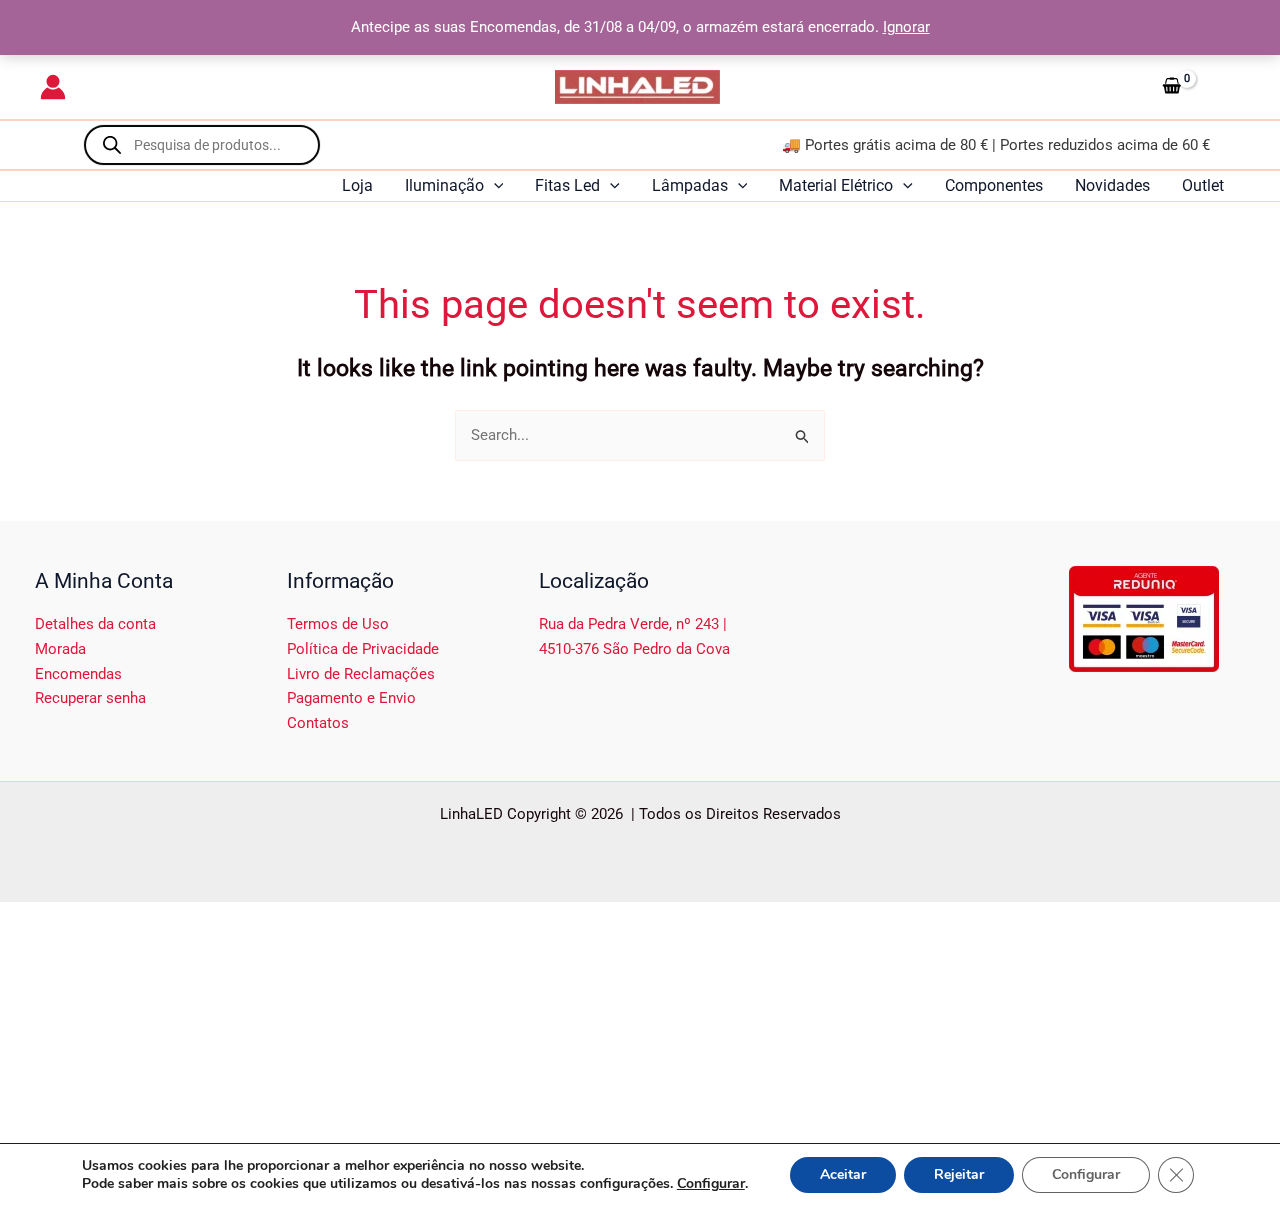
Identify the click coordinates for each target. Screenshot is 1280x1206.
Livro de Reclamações (361, 674)
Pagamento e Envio (351, 698)
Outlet (1203, 185)
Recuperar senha (90, 698)
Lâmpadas (690, 185)
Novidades (1112, 185)
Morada (60, 649)
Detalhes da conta (95, 624)
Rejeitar (959, 1174)
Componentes (994, 185)
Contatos (318, 723)
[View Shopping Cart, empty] (1197, 87)
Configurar (711, 1184)
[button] (494, 186)
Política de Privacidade (363, 649)
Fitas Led (567, 185)
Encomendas (78, 674)
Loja (357, 185)
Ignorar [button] (906, 27)
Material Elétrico (836, 185)
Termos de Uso (338, 624)
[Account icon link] (53, 87)
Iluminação (444, 185)
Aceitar (843, 1174)
